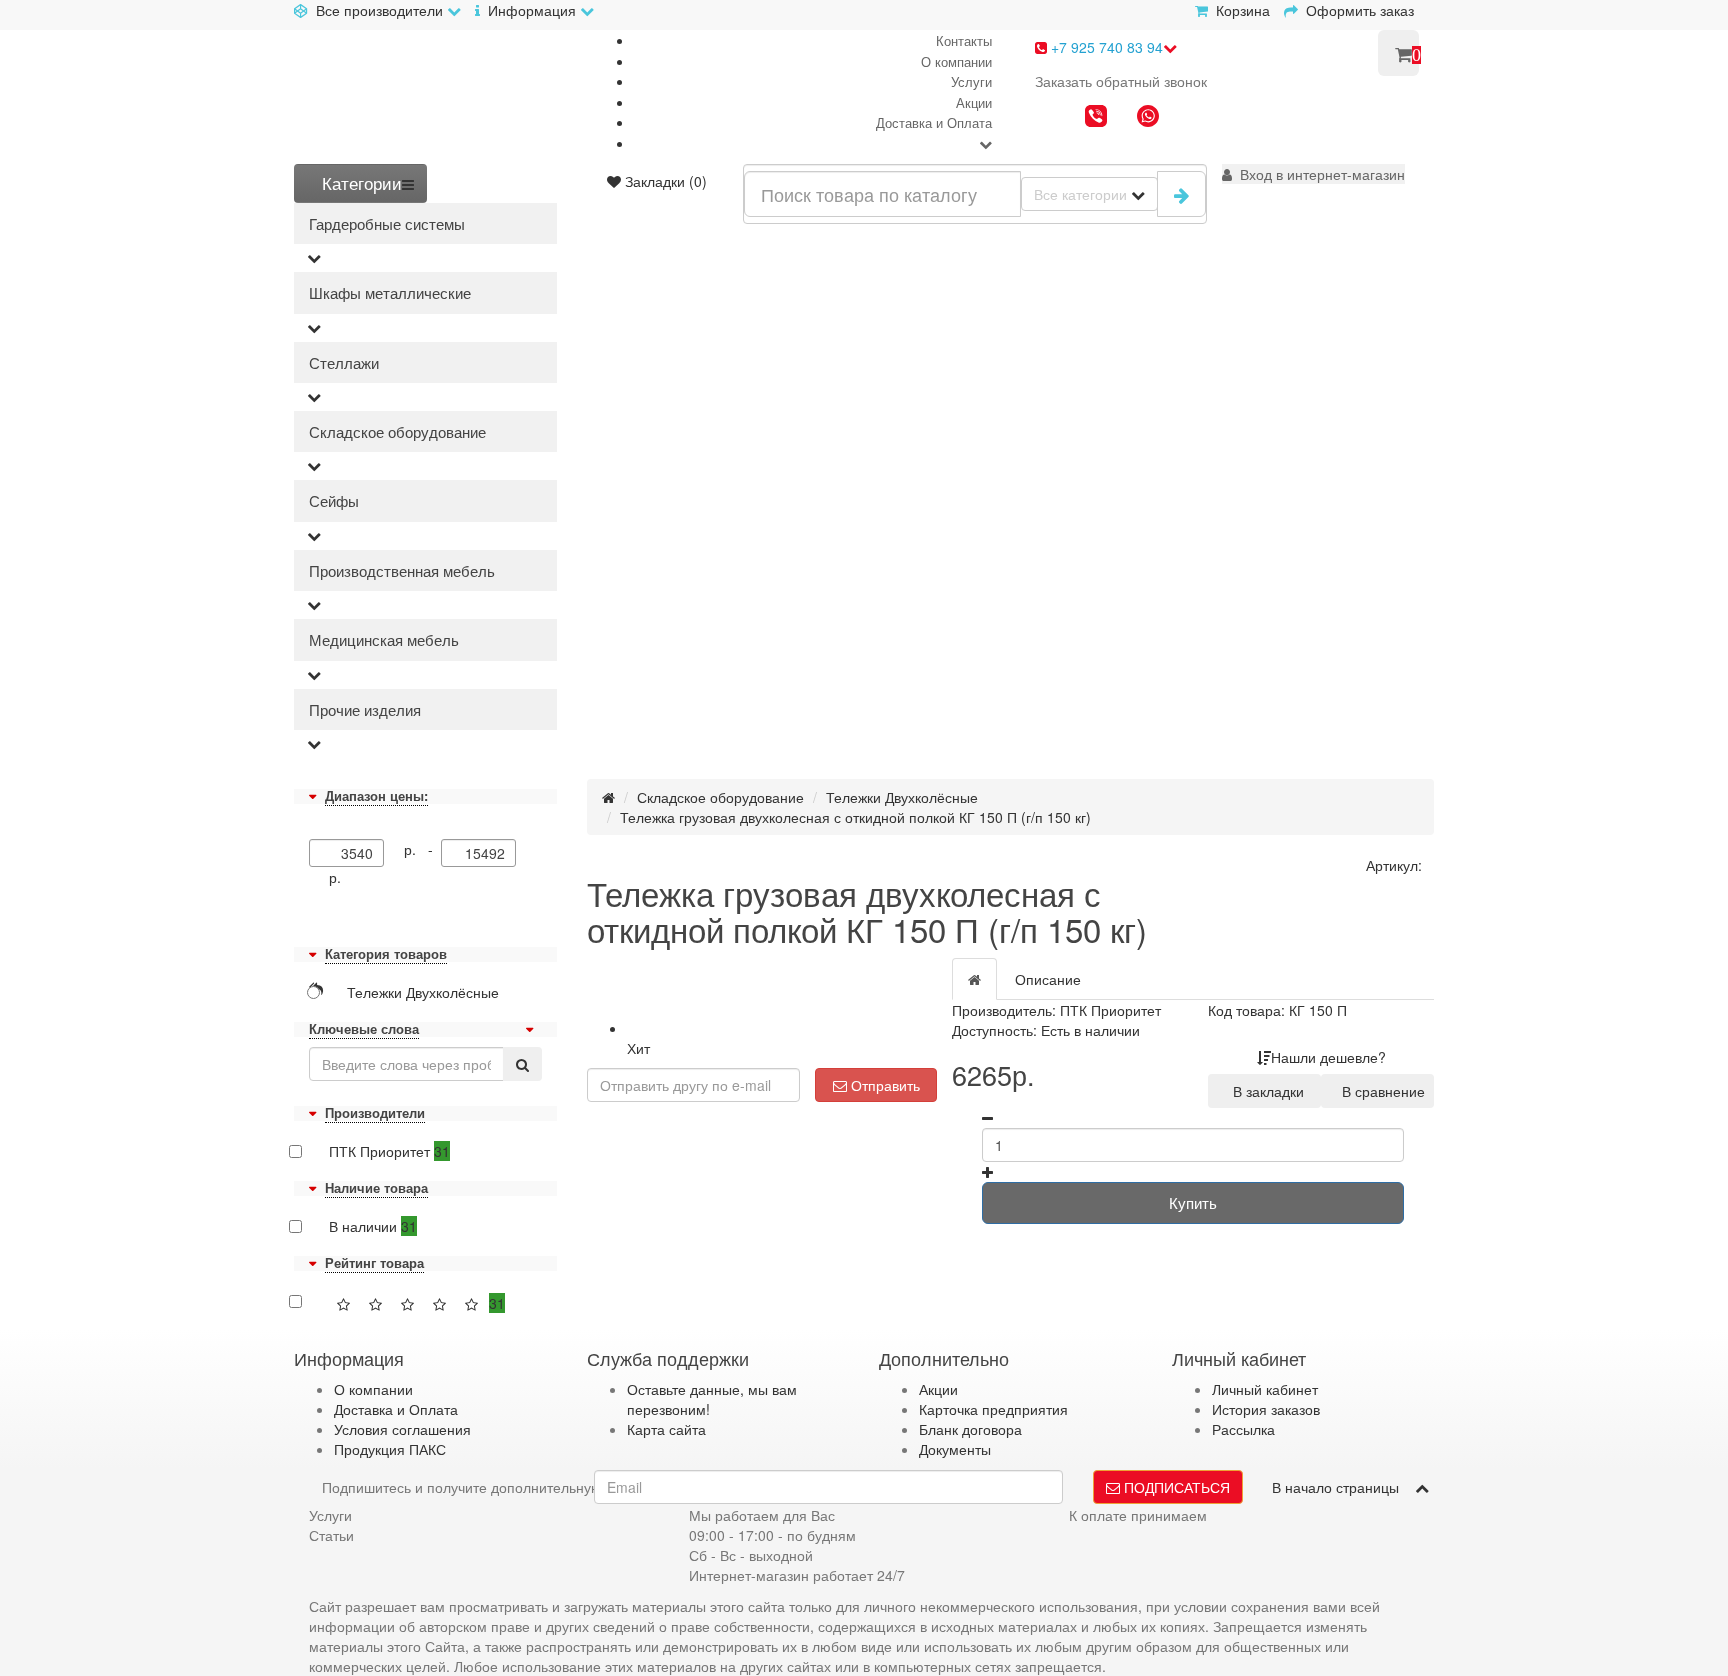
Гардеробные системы (387, 223)
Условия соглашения (402, 1429)
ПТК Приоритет (389, 1151)
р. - (422, 849)
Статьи (331, 1535)
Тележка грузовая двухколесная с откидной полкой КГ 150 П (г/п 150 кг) (855, 817)
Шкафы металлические (390, 292)
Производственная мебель (402, 570)
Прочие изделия (365, 709)
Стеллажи (344, 362)
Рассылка (1243, 1429)
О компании (956, 61)
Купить (1193, 1202)
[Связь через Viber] (1096, 118)
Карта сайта (666, 1429)
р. (335, 877)
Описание (1048, 979)
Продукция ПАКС (390, 1449)
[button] (1313, 174)
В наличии (373, 1226)
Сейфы (334, 500)
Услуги (971, 81)
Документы (955, 1449)
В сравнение (1379, 1091)
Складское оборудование (397, 431)
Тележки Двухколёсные (902, 797)
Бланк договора (970, 1429)
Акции (974, 102)
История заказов (1266, 1409)
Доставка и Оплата (934, 122)
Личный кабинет (1265, 1389)
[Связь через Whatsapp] (1148, 118)
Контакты (964, 40)
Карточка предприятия (993, 1409)
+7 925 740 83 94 (1105, 47)
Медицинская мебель (384, 639)
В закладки (1264, 1091)
